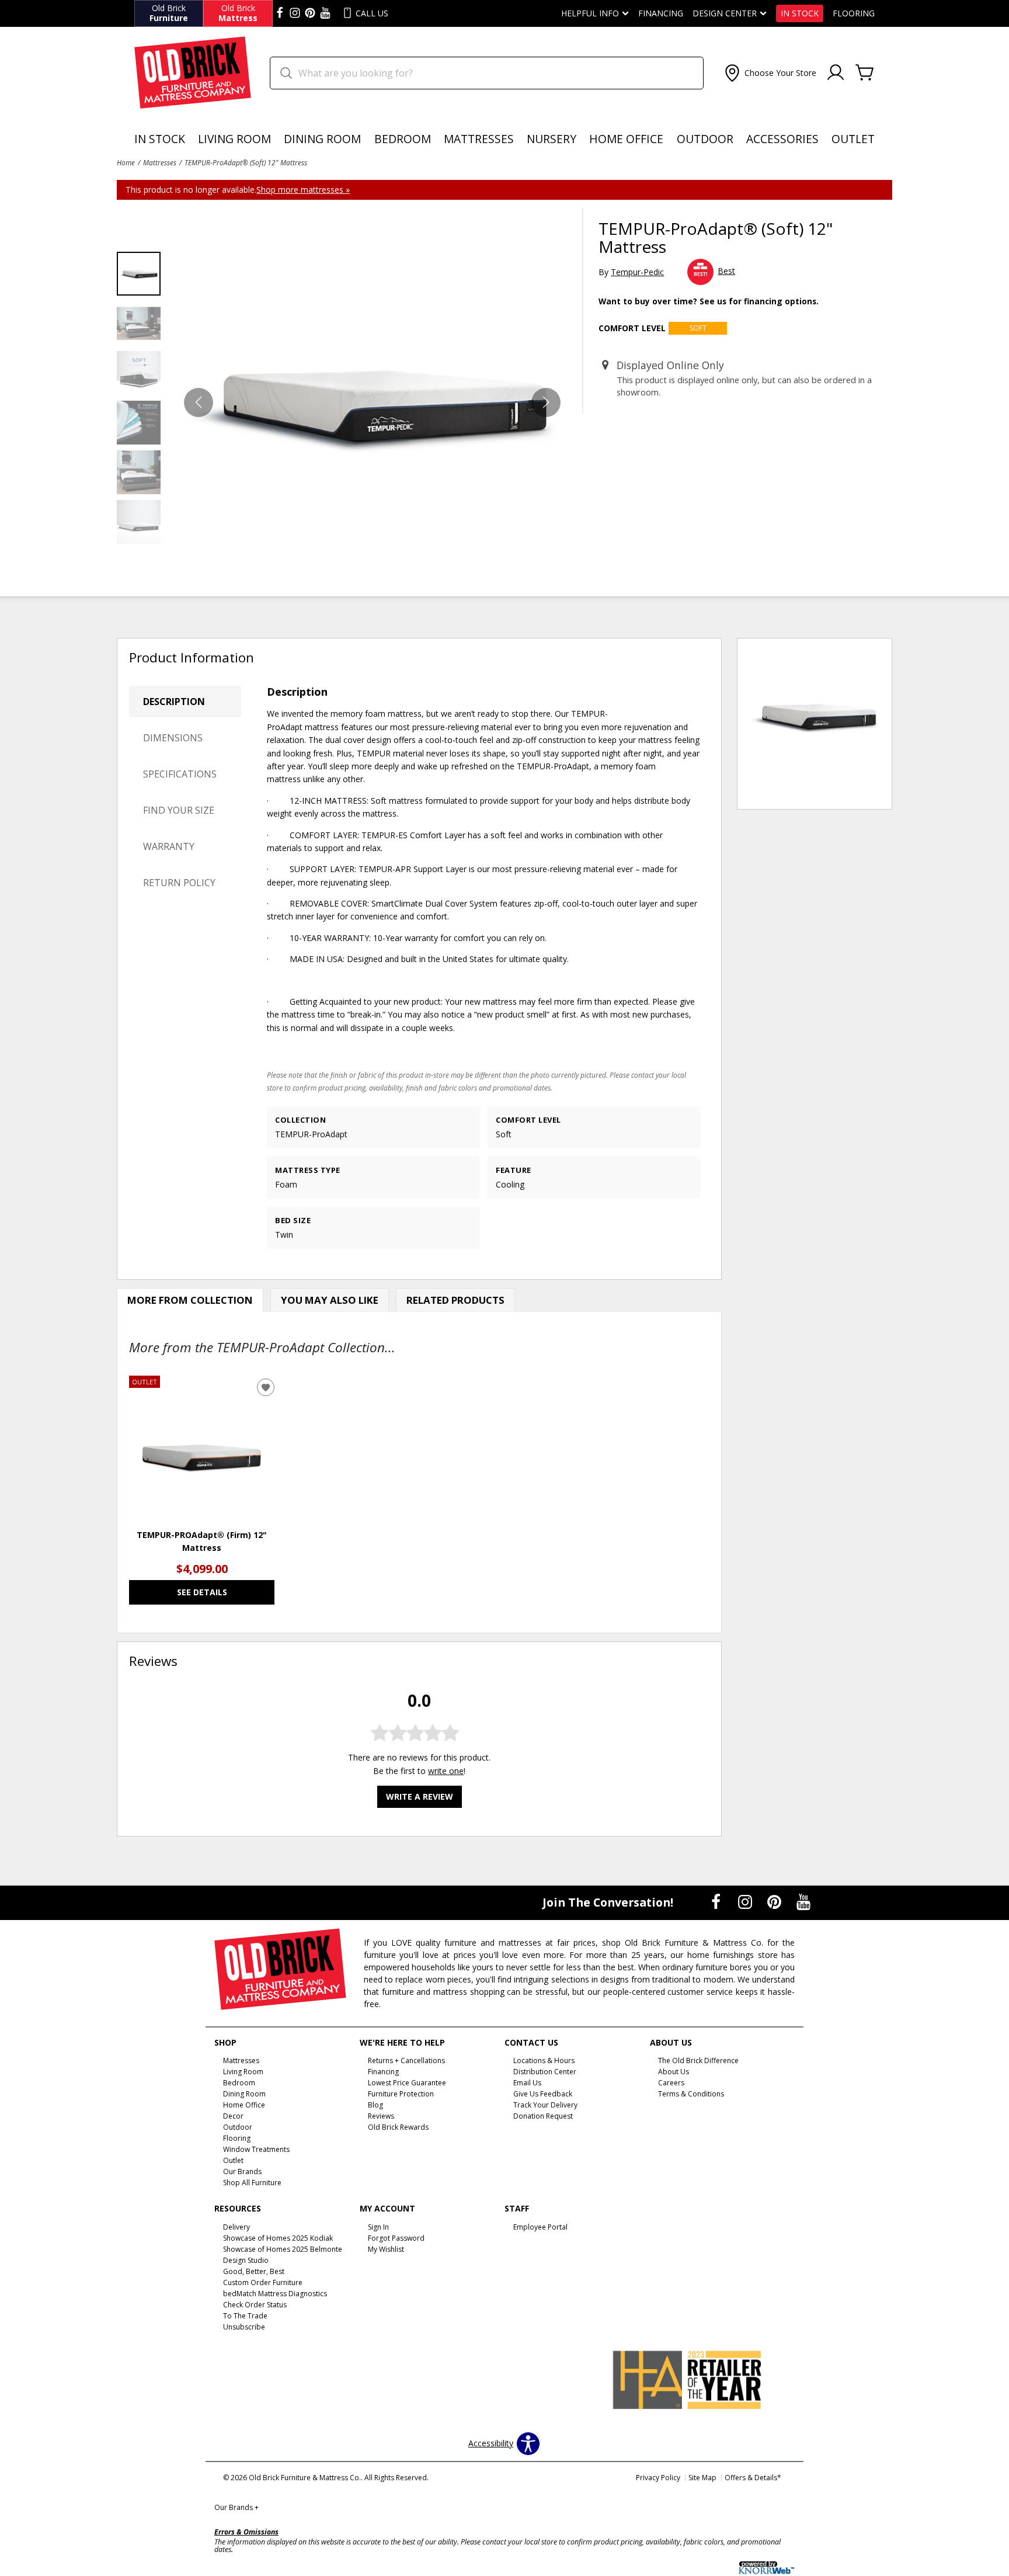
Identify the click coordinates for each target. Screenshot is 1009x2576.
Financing (661, 13)
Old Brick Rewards (398, 2127)
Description (174, 702)
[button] (769, 73)
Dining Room (322, 139)
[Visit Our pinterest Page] (310, 13)
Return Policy (179, 883)
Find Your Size (179, 810)
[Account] (836, 73)
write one (446, 1770)
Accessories (782, 139)
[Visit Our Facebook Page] (717, 1902)
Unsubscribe (244, 2327)
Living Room (234, 139)
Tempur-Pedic (637, 272)
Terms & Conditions (691, 2094)
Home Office (626, 139)
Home (126, 162)
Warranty (169, 846)
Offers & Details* (753, 2478)
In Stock (800, 13)
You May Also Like (330, 1300)
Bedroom (403, 139)
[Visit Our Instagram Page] (746, 1902)
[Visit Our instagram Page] (295, 13)
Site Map (702, 2478)
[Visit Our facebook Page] (280, 13)
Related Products (455, 1300)
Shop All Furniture (252, 2183)
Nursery (552, 139)
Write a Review (420, 1796)
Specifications (180, 774)
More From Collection (190, 1300)
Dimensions (173, 738)
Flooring (854, 13)
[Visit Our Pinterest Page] (775, 1902)
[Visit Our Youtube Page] (803, 1902)
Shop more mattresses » (303, 190)
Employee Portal (540, 2227)
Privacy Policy (658, 2478)
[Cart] (865, 73)
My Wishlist (386, 2249)
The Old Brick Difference (698, 2061)
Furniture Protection (401, 2094)
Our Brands (236, 2507)
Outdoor (705, 139)
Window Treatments (256, 2149)
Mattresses (479, 139)
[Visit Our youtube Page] (325, 13)
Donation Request (543, 2116)
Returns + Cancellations (406, 2061)
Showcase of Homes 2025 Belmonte (283, 2249)
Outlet (853, 139)
